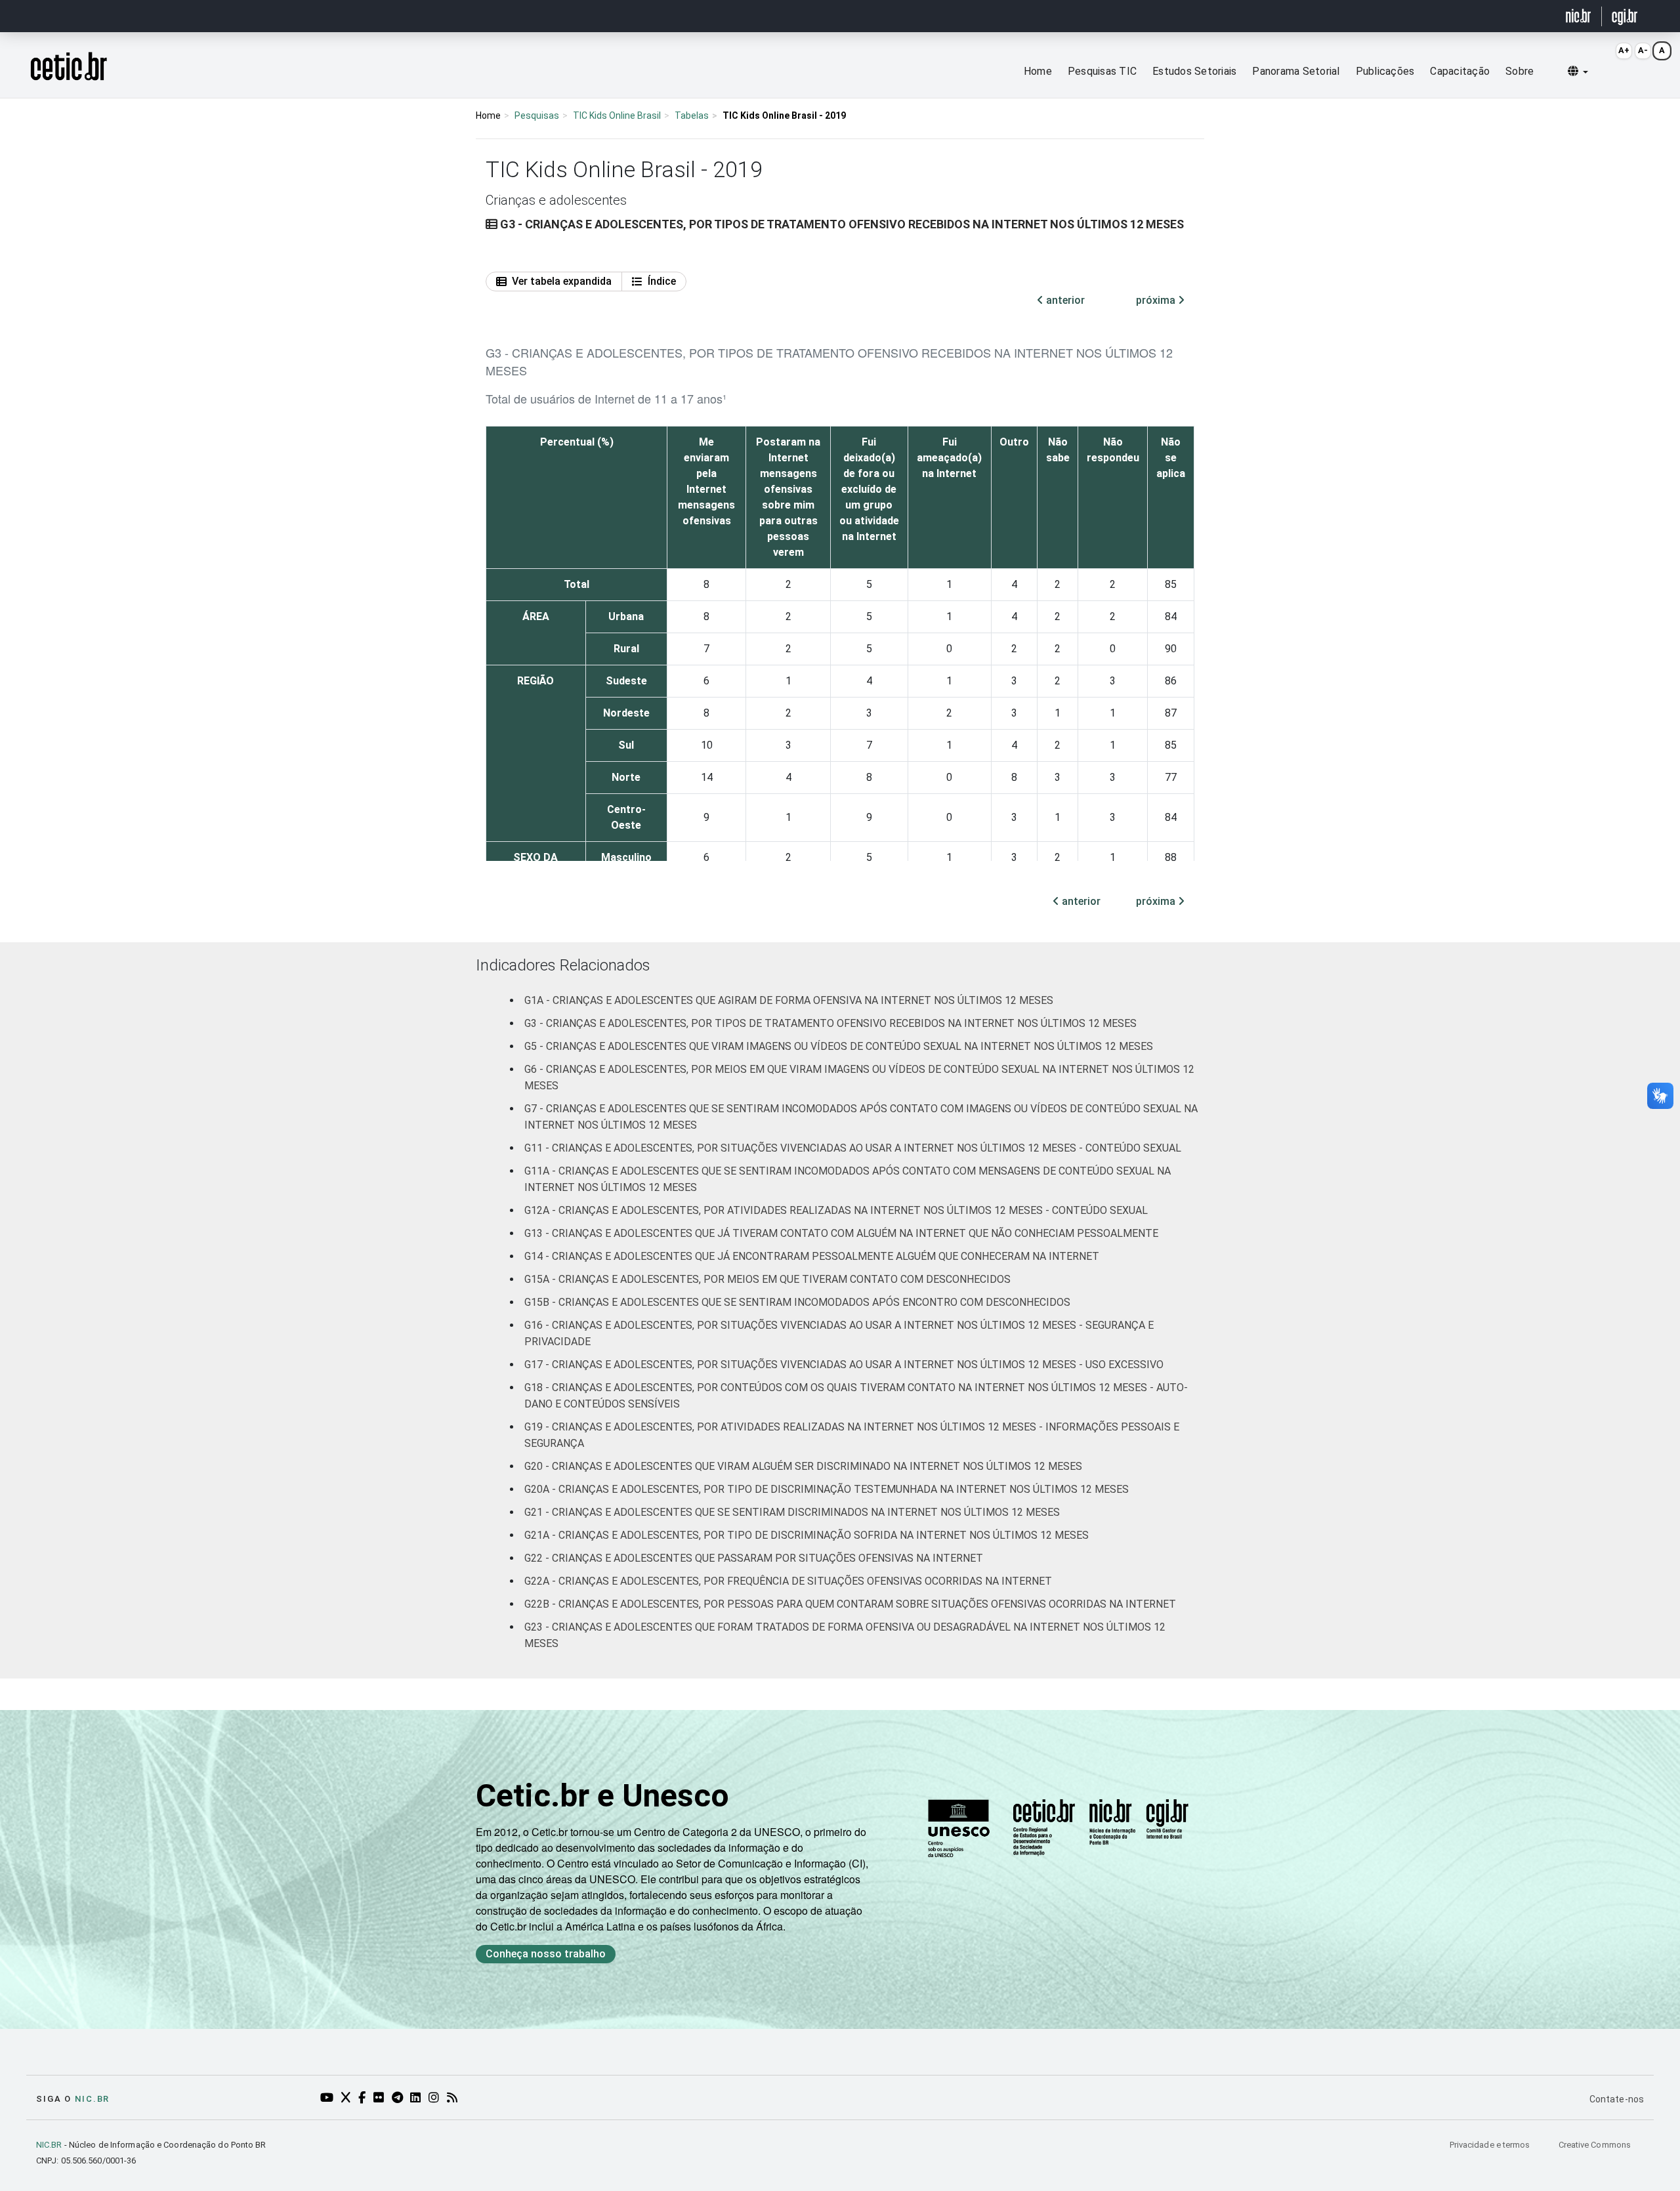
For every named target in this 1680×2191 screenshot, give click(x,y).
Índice (662, 281)
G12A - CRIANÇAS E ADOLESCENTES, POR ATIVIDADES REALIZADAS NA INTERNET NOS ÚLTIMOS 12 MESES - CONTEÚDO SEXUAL (836, 1210)
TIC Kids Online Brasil (617, 115)
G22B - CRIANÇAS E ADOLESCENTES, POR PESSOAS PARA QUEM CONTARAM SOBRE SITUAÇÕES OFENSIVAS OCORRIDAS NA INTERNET (850, 1604)
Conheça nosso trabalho (546, 1954)
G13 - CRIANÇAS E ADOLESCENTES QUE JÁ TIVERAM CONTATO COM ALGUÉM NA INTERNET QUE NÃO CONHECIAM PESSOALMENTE (841, 1233)
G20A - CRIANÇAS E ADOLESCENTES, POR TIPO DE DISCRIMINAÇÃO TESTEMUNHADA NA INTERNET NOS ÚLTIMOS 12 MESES (827, 1489)
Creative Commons (1595, 2145)
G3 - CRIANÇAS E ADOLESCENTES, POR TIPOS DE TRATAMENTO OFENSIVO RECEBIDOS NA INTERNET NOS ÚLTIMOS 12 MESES (830, 1023)
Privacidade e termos (1491, 2145)
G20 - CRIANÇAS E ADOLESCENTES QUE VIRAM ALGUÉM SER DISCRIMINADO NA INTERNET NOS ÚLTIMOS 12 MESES (803, 1466)
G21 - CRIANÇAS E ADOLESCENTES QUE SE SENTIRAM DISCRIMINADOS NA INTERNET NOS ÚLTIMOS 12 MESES (792, 1512)
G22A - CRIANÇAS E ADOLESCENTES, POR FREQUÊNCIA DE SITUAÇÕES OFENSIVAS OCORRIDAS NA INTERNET (788, 1581)
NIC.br (92, 2099)
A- (1643, 50)
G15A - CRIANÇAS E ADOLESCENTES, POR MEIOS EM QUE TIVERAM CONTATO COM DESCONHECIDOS (767, 1279)
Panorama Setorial (1296, 71)
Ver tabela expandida (562, 281)
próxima (1157, 300)
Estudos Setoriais (1194, 71)
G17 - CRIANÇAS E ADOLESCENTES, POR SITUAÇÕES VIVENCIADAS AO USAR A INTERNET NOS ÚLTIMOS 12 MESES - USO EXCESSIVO (844, 1365)
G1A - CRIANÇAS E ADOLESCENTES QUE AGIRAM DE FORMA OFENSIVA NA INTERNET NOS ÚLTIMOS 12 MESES (789, 1000)
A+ (1624, 50)
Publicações (1385, 71)
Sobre (1520, 71)
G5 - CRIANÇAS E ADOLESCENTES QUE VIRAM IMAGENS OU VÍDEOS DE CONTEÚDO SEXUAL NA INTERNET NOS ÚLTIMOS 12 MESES (839, 1046)
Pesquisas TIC (1102, 71)
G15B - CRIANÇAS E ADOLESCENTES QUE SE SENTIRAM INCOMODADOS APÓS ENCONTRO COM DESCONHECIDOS (797, 1302)
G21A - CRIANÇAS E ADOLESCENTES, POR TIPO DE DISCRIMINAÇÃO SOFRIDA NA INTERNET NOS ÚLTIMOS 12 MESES (807, 1535)
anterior (1064, 300)
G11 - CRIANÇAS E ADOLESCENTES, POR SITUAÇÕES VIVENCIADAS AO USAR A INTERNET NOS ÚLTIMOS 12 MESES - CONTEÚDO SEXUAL (853, 1148)
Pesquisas (537, 115)
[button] (1578, 72)
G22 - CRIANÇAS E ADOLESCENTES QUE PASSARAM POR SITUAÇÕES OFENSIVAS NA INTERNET (754, 1558)
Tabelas (692, 115)
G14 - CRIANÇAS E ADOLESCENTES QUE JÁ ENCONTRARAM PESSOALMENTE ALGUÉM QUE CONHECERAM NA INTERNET (812, 1256)
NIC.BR (49, 2145)
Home (1038, 71)
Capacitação (1460, 71)
